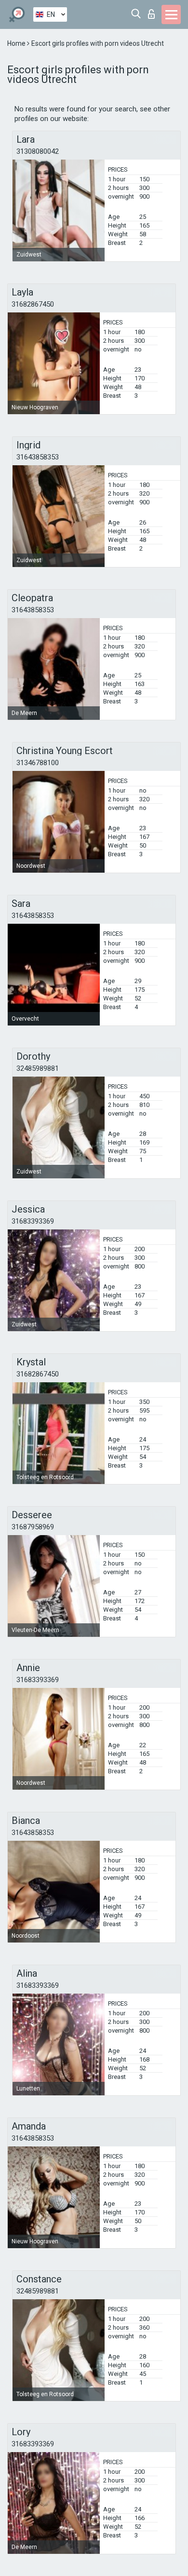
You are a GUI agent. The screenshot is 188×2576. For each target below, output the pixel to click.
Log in (154, 11)
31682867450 (33, 304)
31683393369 (33, 1221)
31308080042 (38, 151)
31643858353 (38, 457)
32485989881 (38, 1068)
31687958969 (33, 1527)
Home (17, 43)
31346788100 (38, 763)
